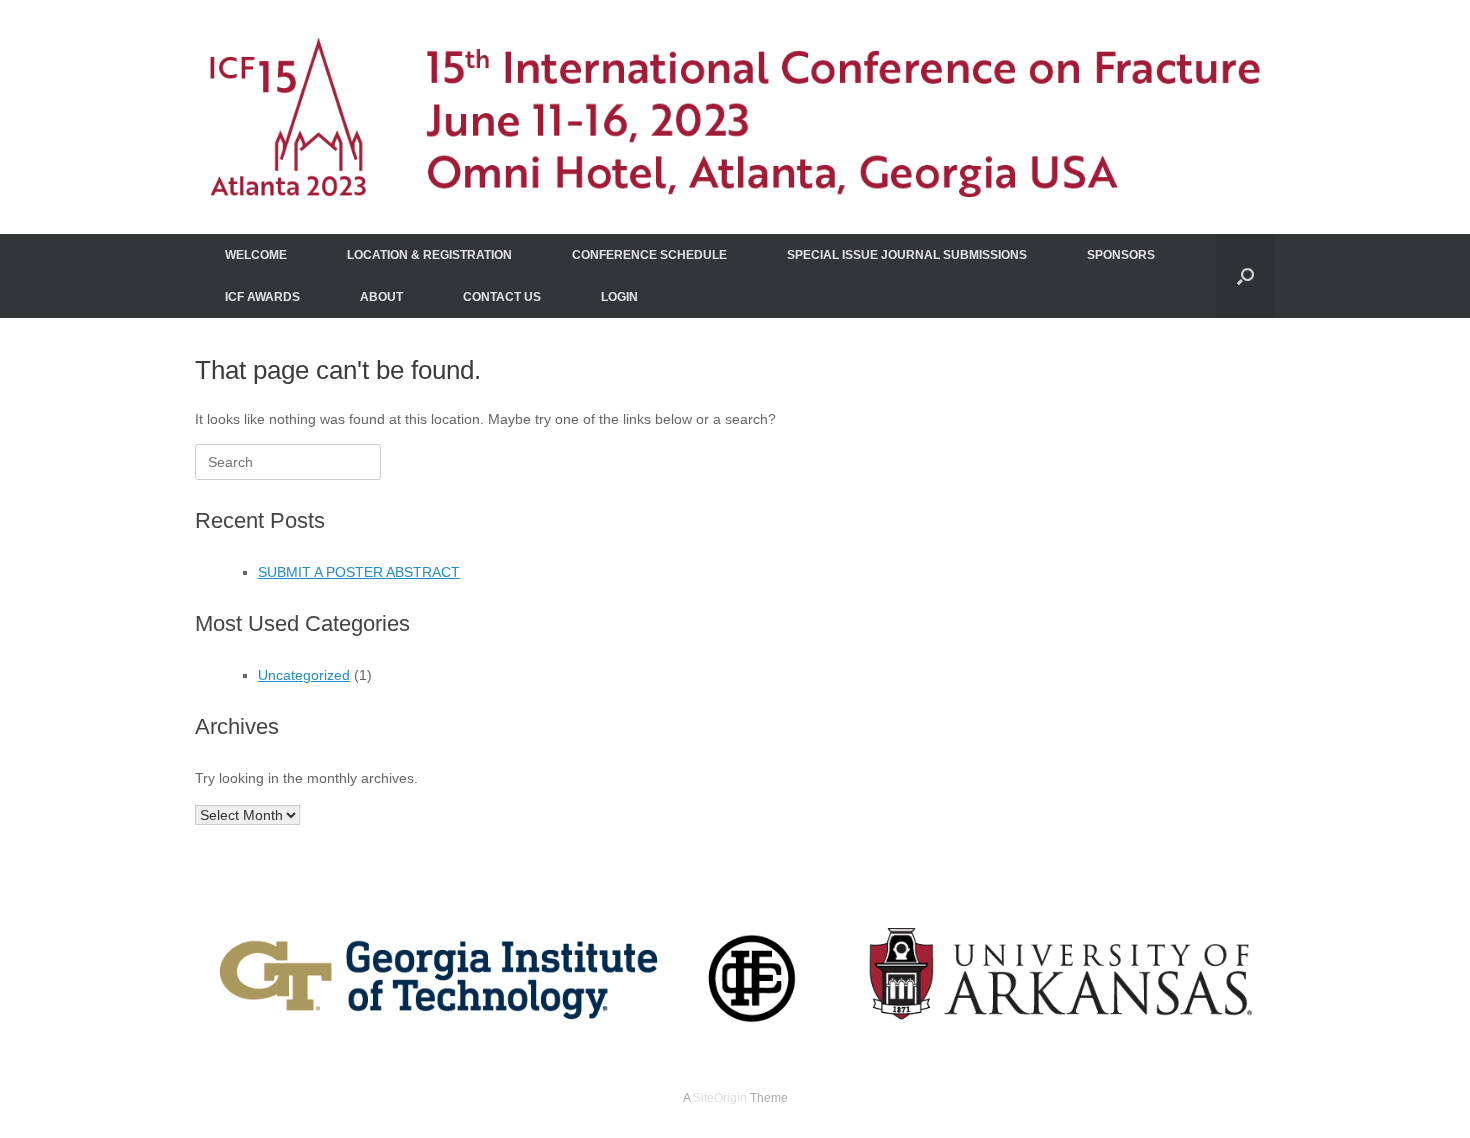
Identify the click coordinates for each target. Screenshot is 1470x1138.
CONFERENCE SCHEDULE (649, 255)
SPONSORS (1121, 255)
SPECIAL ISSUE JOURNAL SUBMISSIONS (907, 255)
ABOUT (381, 297)
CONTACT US (502, 297)
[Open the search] (1245, 276)
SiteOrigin (720, 1098)
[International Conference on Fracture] (735, 117)
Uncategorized (304, 675)
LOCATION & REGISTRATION (429, 255)
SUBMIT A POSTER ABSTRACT (359, 572)
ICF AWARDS (262, 297)
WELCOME (256, 255)
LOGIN (619, 297)
